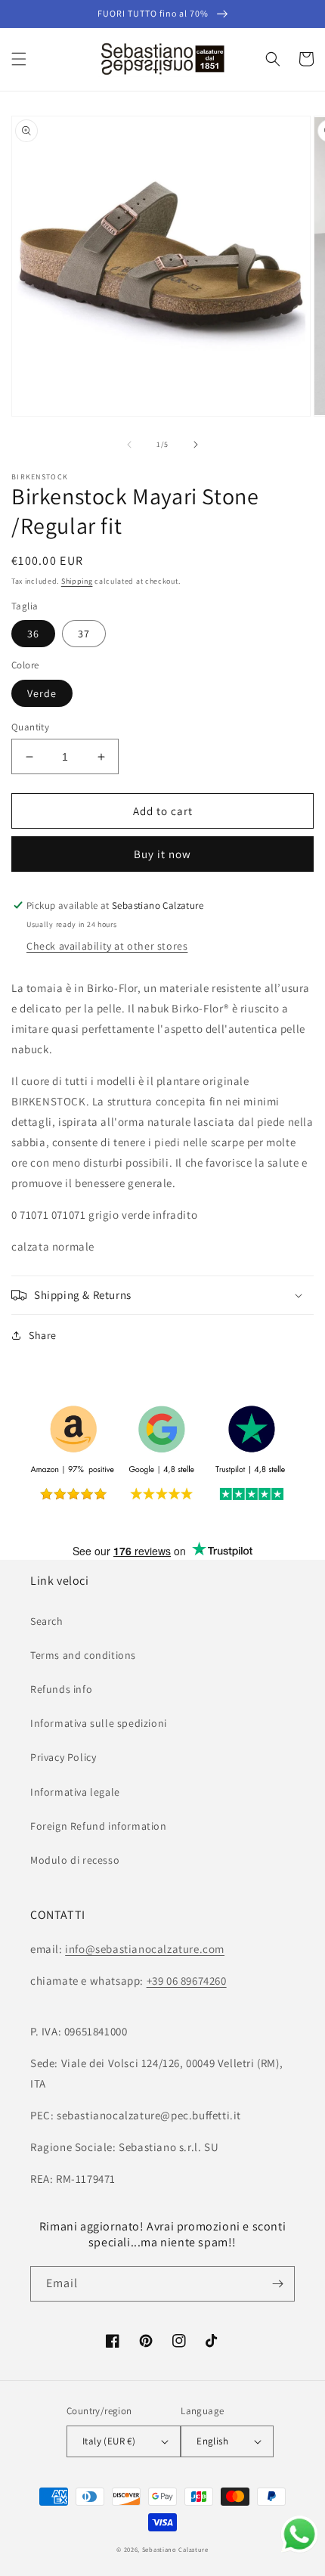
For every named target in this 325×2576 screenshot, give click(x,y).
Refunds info (61, 1689)
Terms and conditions (83, 1655)
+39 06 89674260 (187, 1981)
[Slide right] (196, 445)
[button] (19, 59)
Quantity (30, 727)
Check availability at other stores (107, 946)
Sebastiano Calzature (175, 2549)
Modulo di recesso (75, 1860)
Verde (42, 693)
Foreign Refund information (99, 1826)
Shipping (77, 581)
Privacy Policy (63, 1757)
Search (47, 1621)
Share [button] (43, 1335)
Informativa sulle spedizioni (99, 1723)
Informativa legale (75, 1792)
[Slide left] (129, 445)
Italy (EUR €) (109, 2441)
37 (84, 634)
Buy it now (162, 854)
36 (33, 634)
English (212, 2441)
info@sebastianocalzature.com (145, 1949)
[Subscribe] (277, 2284)
